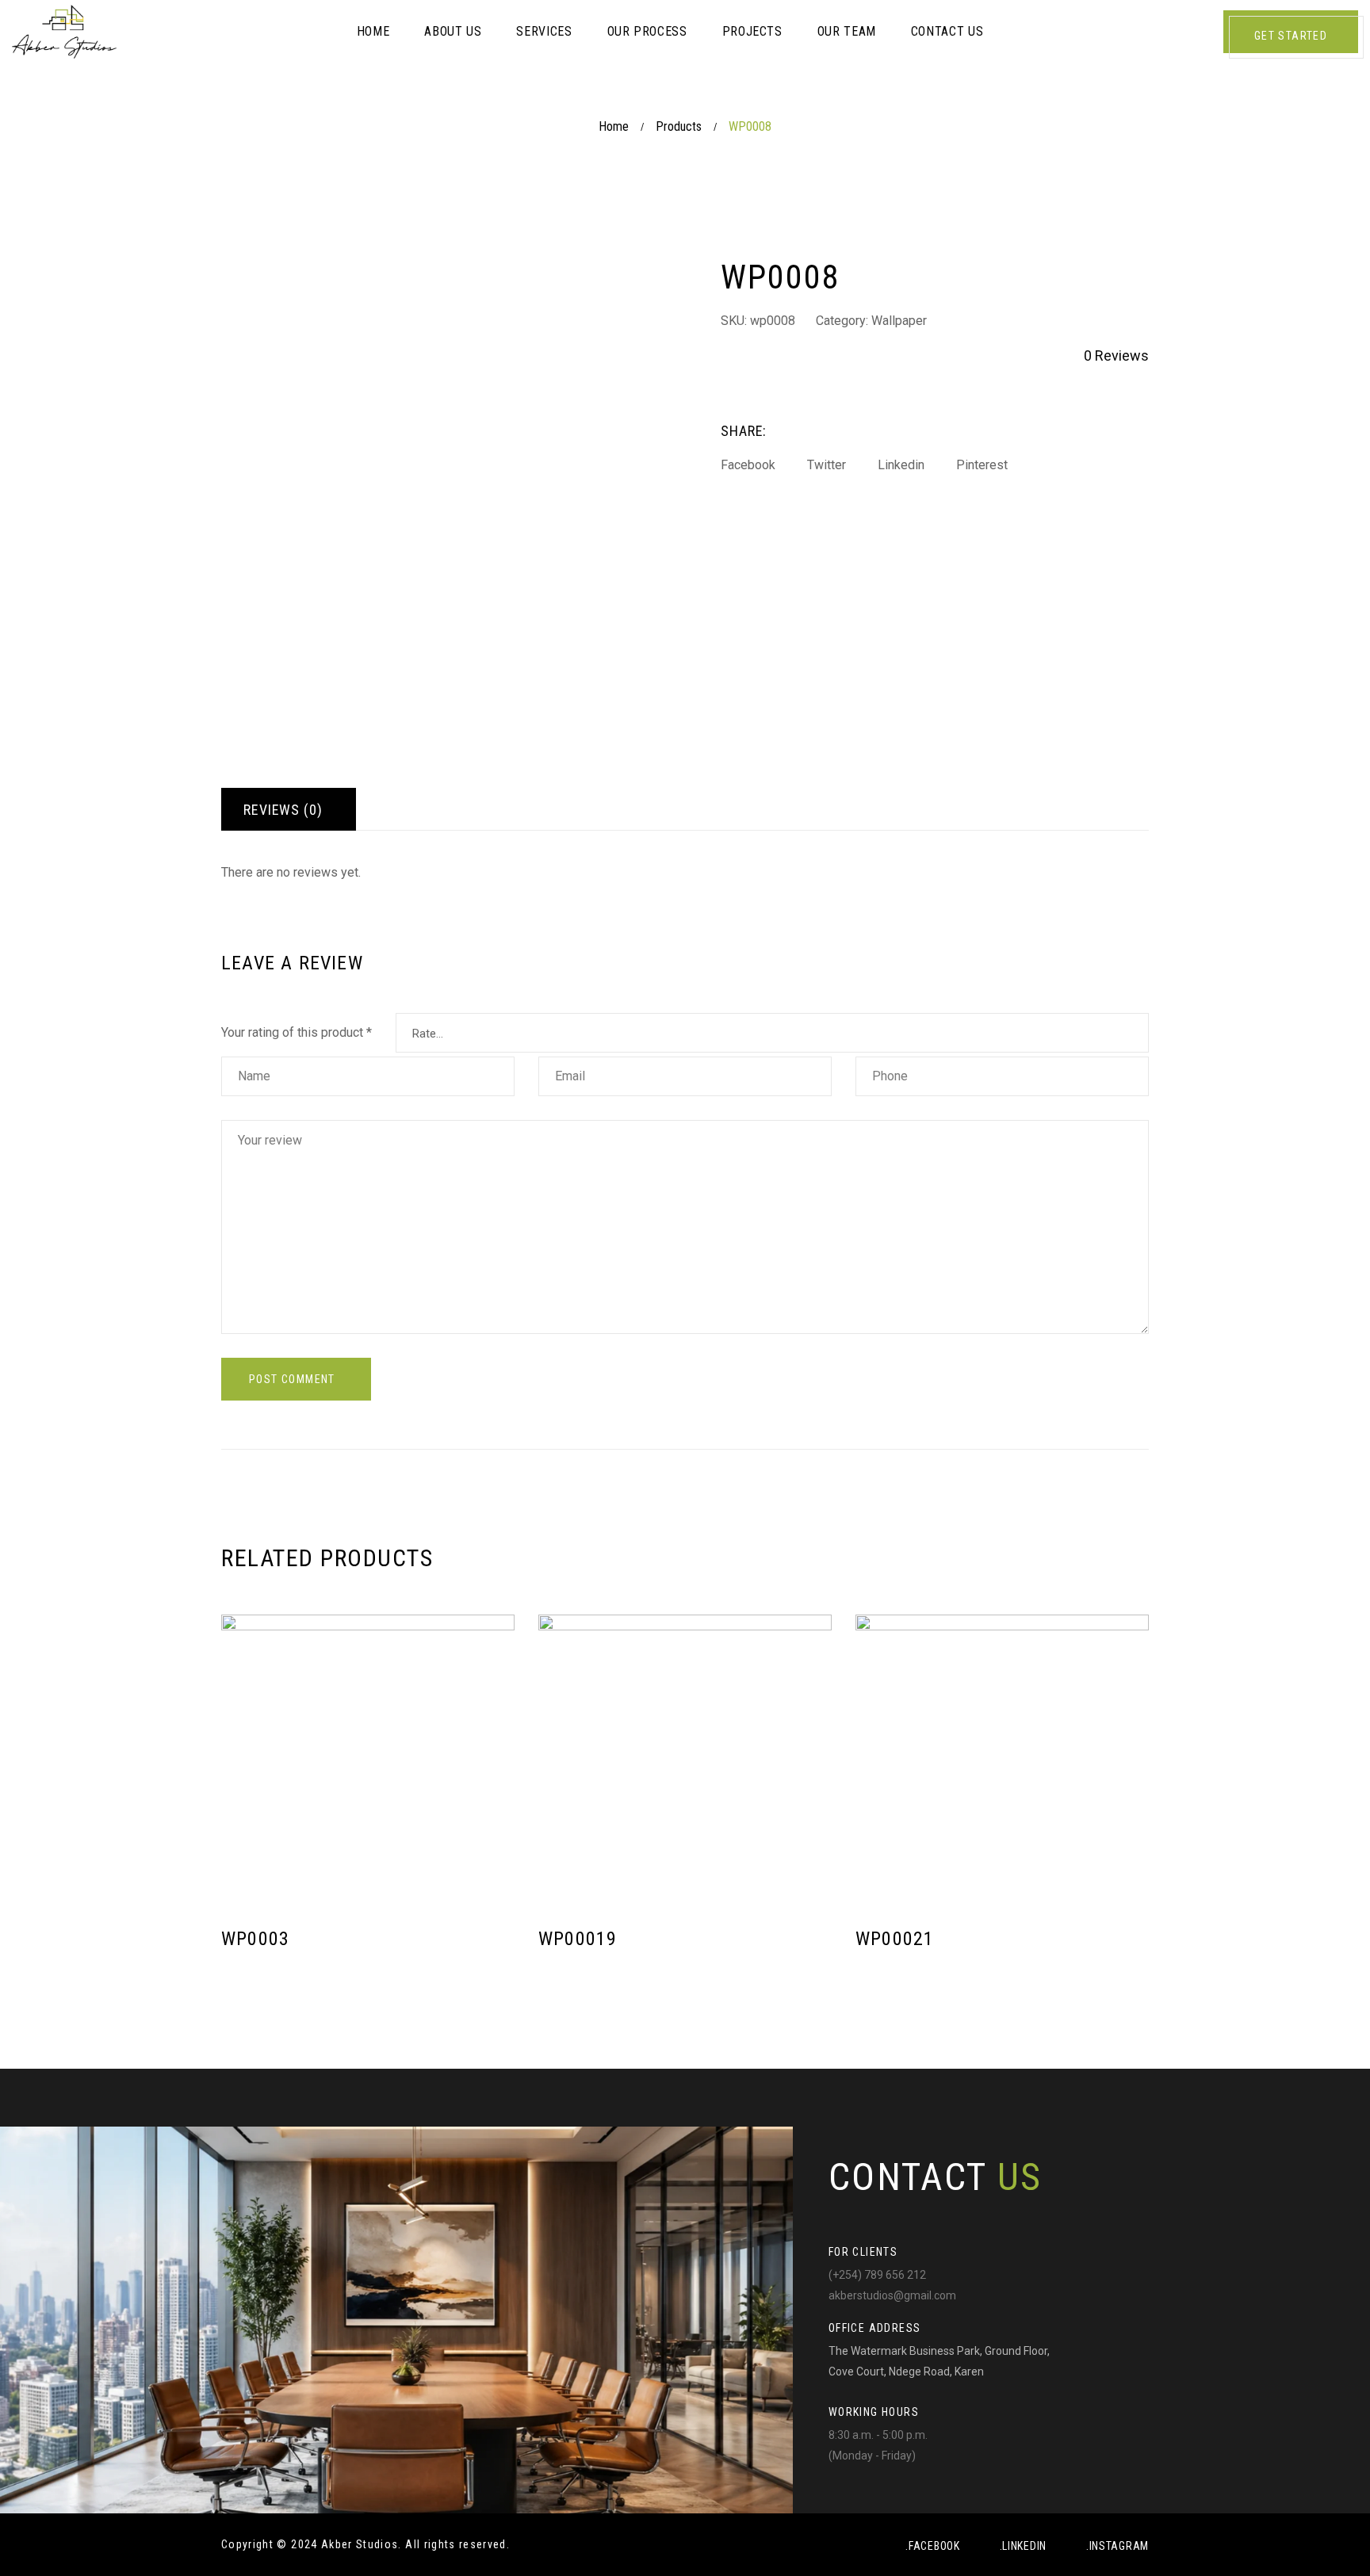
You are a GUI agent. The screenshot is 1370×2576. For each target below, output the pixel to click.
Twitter (827, 465)
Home (614, 126)
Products (679, 126)
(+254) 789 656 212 (877, 2275)
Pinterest (982, 465)
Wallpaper (899, 321)
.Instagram (1117, 2546)
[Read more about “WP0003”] (494, 1951)
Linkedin (901, 465)
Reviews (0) (283, 810)
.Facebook (932, 2546)
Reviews (1116, 355)
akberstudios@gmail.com (892, 2295)
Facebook (748, 465)
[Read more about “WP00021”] (1129, 1951)
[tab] (289, 809)
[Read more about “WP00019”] (811, 1951)
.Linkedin (1023, 2546)
